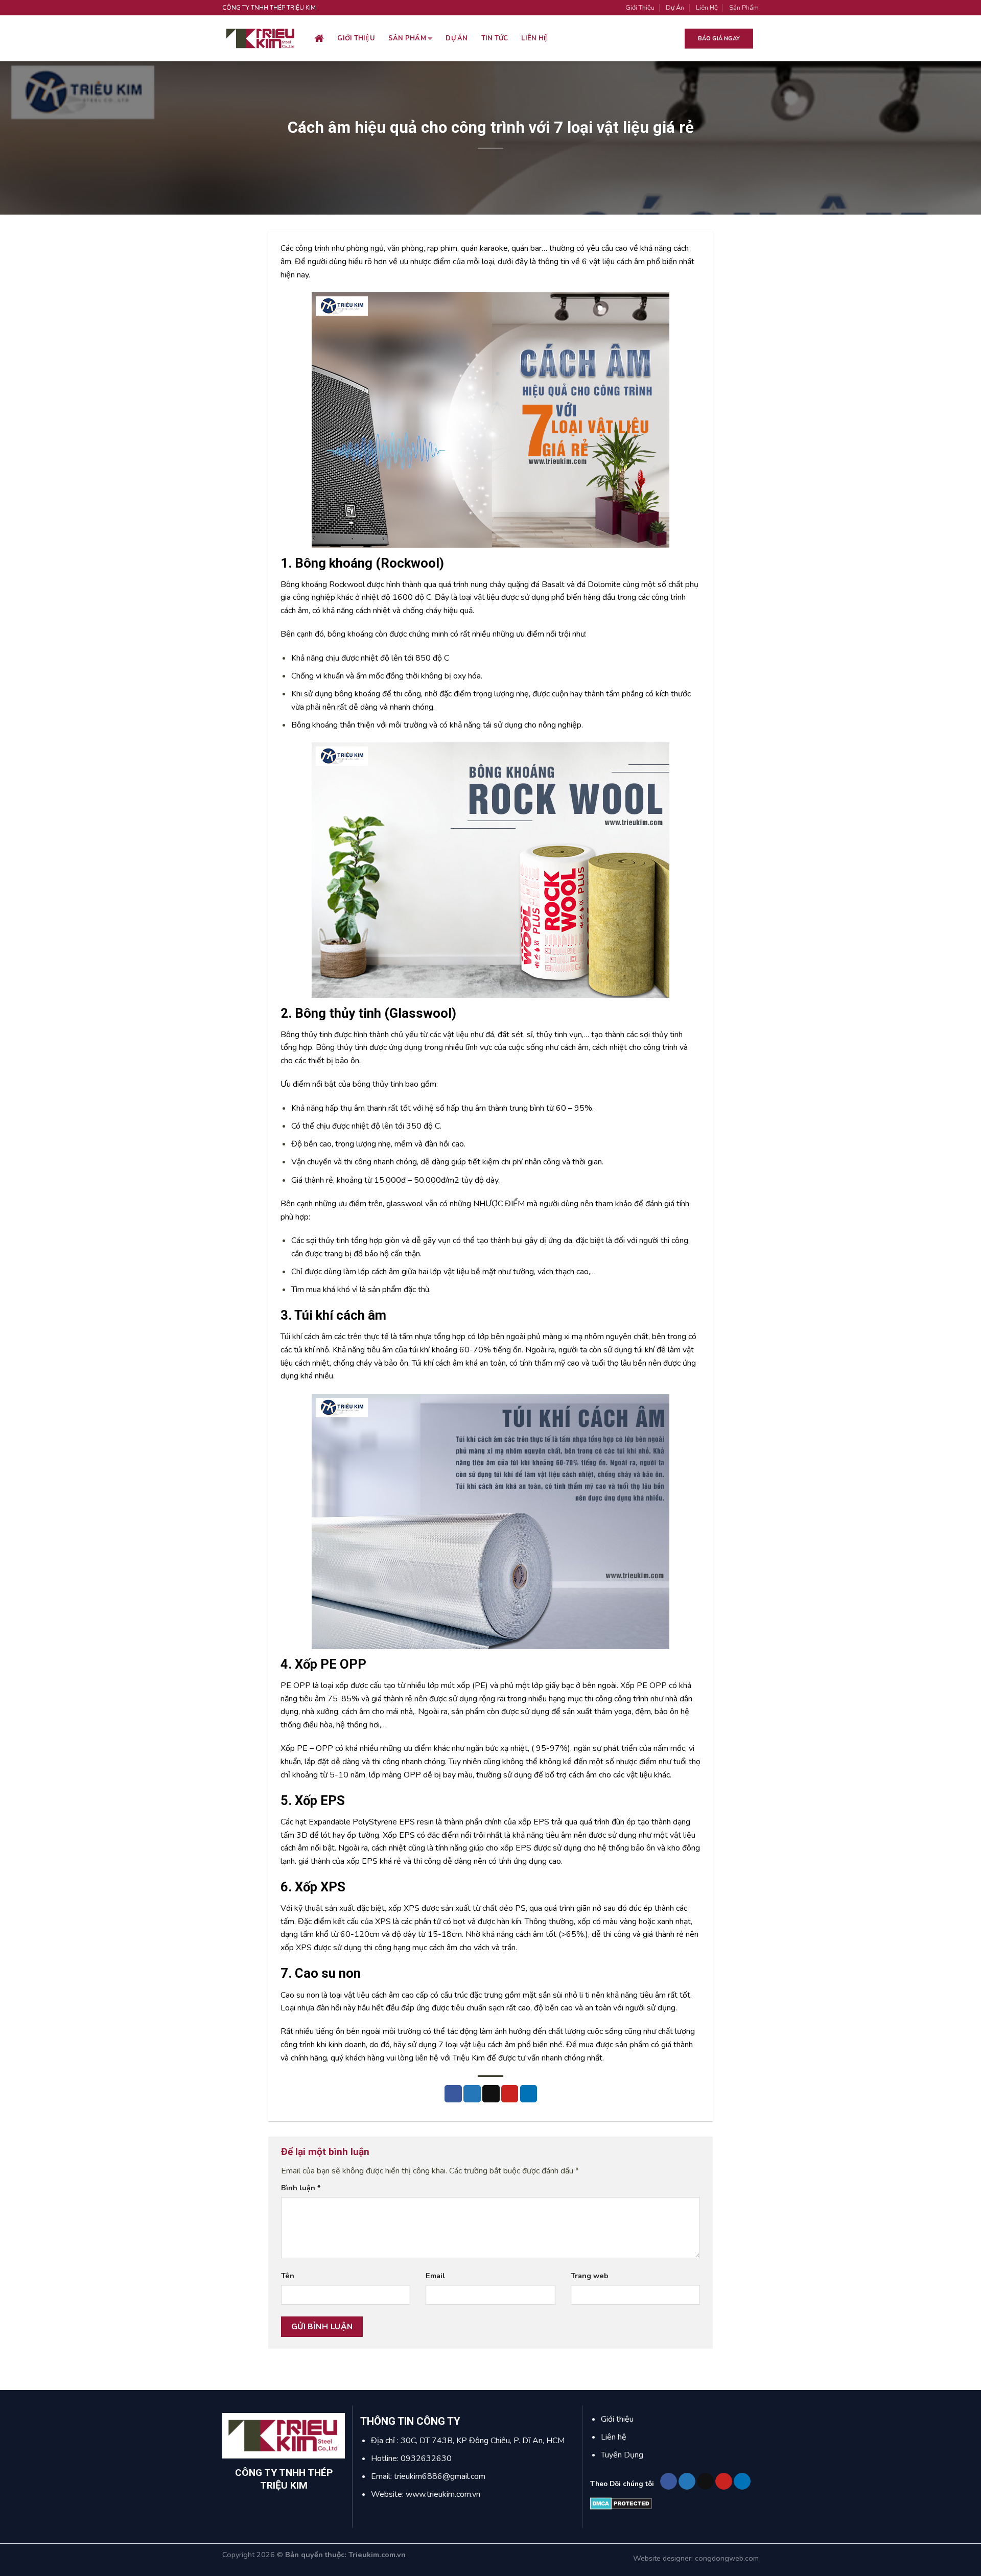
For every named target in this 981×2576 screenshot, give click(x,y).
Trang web (590, 2276)
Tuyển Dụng (622, 2455)
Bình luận (301, 2188)
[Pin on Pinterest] (510, 2094)
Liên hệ (534, 38)
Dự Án (675, 8)
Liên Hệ (707, 8)
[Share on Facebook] (453, 2094)
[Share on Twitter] (472, 2094)
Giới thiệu (356, 38)
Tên (288, 2276)
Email (435, 2276)
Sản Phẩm (744, 8)
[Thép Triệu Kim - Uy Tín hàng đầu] (261, 39)
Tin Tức (495, 38)
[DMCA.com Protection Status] (621, 2503)
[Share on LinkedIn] (529, 2094)
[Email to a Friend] (491, 2094)
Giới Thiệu (640, 8)
